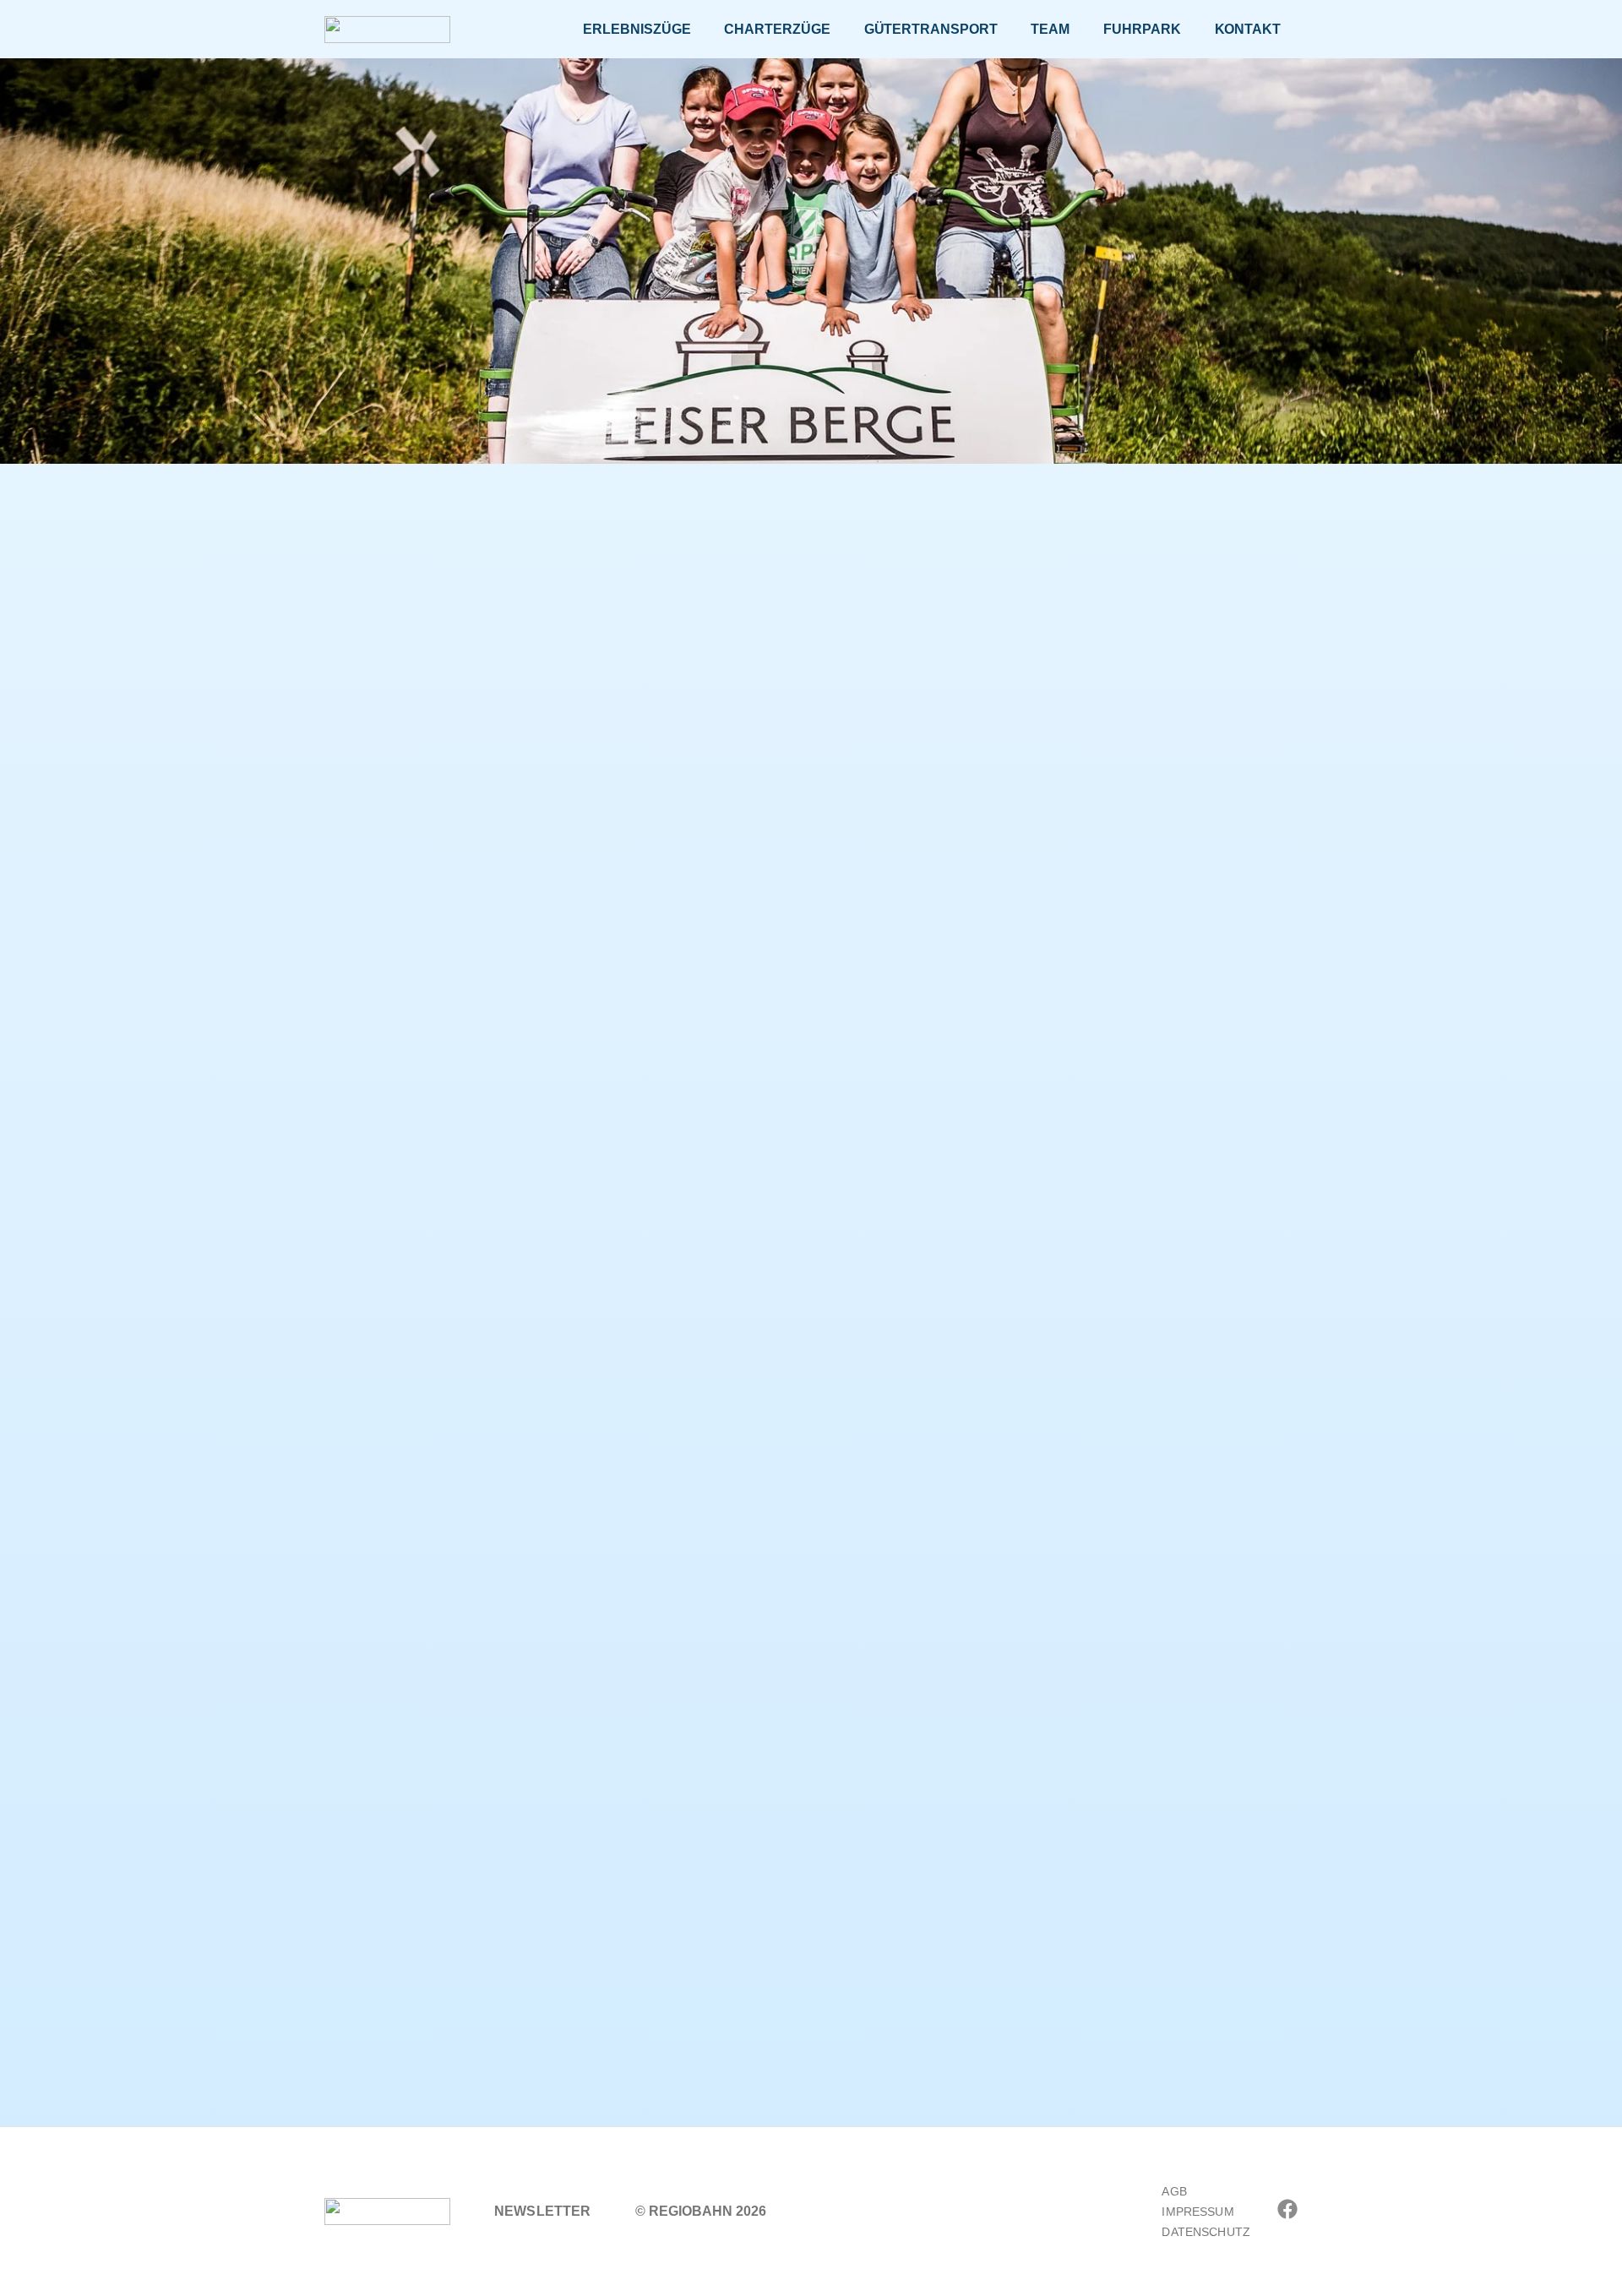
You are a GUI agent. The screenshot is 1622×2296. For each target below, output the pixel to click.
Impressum (1197, 2212)
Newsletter (543, 2211)
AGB (1174, 2191)
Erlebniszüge (637, 29)
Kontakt (1248, 29)
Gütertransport (931, 29)
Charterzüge (777, 29)
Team (1050, 29)
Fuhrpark (1142, 29)
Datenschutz (1206, 2232)
